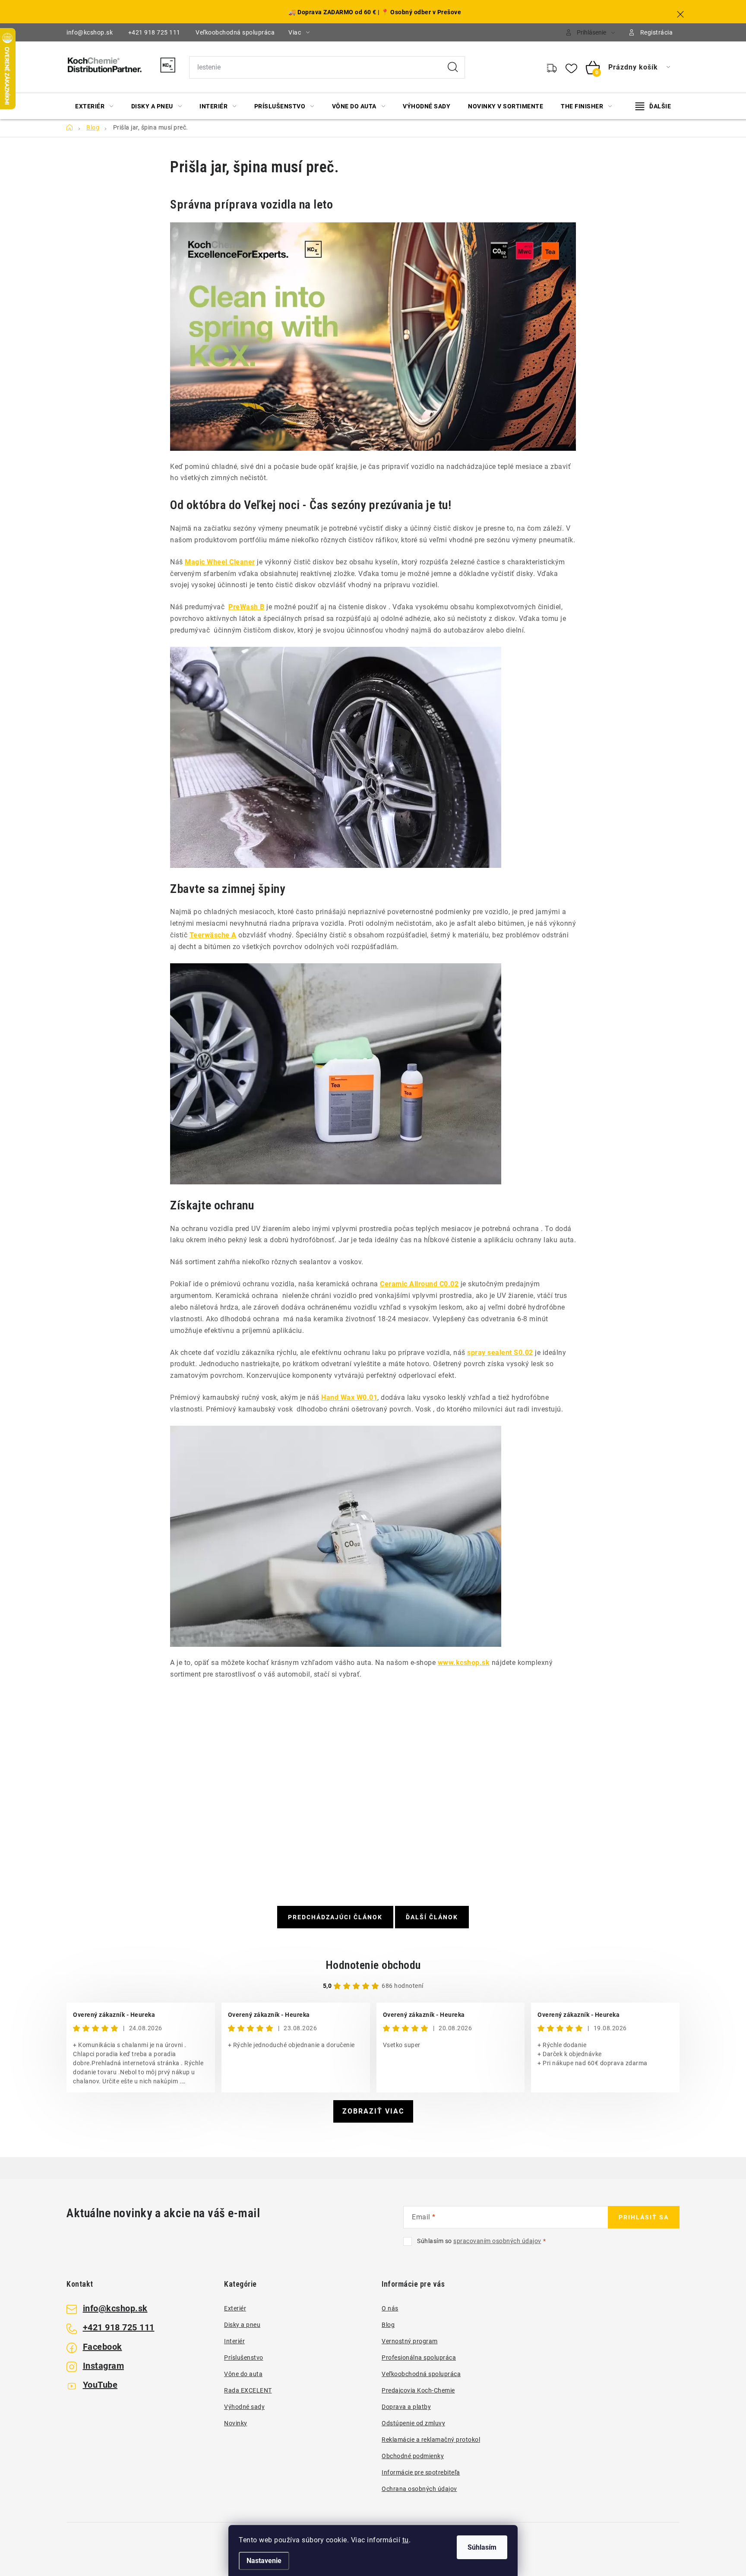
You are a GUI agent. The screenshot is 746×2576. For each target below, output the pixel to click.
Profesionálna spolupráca (419, 2358)
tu (406, 2540)
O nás (390, 2308)
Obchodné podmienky (413, 2456)
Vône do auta (243, 2374)
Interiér (234, 2341)
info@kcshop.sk (90, 32)
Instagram (104, 2366)
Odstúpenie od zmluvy (413, 2423)
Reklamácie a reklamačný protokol (431, 2440)
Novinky (236, 2423)
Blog (388, 2325)
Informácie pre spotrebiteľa (421, 2472)
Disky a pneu (242, 2325)
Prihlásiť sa (644, 2217)
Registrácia (657, 32)
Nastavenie (264, 2561)
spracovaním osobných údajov (497, 2241)
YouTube (100, 2385)
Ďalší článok (432, 1917)
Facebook (103, 2347)
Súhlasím (482, 2547)
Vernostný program (410, 2341)
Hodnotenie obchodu (373, 1965)
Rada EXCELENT (248, 2390)
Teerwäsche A (213, 935)
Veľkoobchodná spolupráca (235, 32)
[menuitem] (94, 106)
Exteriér (235, 2308)
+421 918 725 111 (154, 32)
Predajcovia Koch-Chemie (418, 2390)
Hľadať (453, 67)
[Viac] (653, 106)
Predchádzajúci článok (335, 1917)
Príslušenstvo (244, 2358)
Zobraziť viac (373, 2111)
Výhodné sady (244, 2407)
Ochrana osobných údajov (419, 2489)
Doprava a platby (406, 2407)
